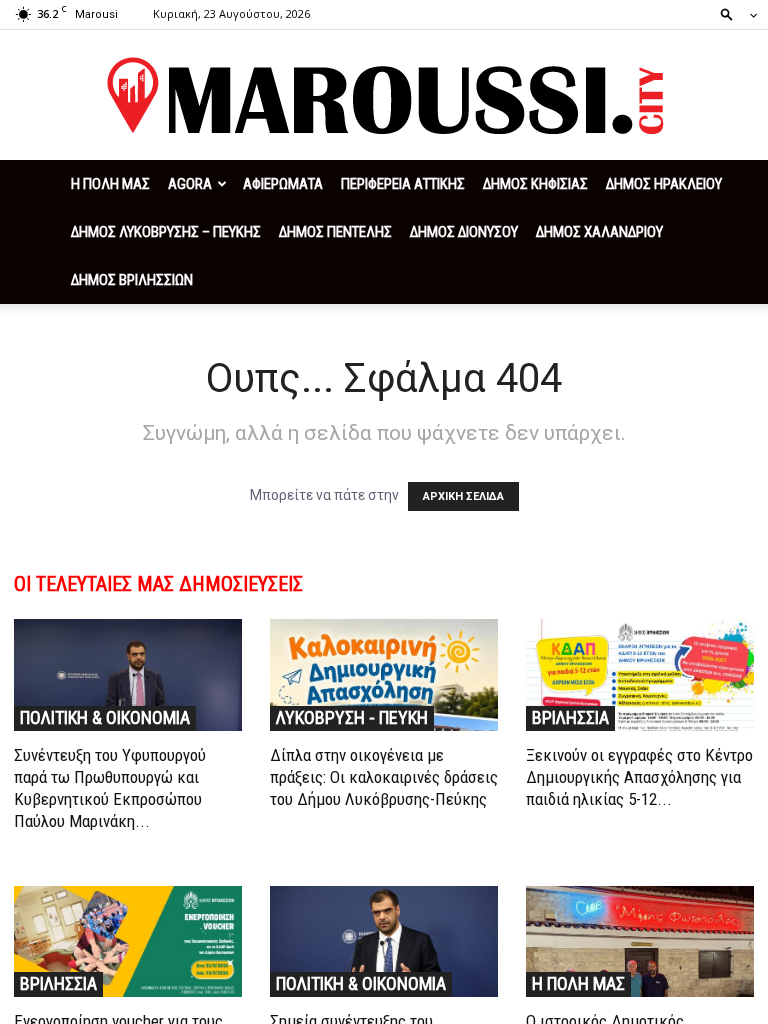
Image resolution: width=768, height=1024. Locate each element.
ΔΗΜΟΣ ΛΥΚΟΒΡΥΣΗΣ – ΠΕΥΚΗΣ (166, 232)
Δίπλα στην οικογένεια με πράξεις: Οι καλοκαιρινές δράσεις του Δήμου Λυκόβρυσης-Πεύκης (384, 777)
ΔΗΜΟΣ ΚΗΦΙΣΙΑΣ (535, 184)
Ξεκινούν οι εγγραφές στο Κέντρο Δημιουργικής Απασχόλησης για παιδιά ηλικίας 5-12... (639, 777)
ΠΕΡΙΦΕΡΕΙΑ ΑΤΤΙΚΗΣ (403, 184)
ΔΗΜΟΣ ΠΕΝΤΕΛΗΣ (335, 232)
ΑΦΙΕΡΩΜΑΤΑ (283, 184)
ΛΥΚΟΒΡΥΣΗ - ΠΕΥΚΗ (352, 717)
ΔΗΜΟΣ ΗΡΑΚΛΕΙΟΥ (664, 184)
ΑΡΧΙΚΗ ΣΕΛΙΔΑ (463, 496)
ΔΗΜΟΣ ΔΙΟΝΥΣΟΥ (464, 232)
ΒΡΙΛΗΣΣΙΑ (570, 717)
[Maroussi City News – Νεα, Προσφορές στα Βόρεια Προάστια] (384, 96)
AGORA (190, 184)
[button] (733, 13)
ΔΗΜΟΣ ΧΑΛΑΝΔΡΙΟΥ (599, 232)
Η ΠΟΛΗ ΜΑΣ (110, 184)
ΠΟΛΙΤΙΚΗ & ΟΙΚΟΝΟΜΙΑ (105, 717)
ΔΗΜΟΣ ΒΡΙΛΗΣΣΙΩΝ (132, 280)
